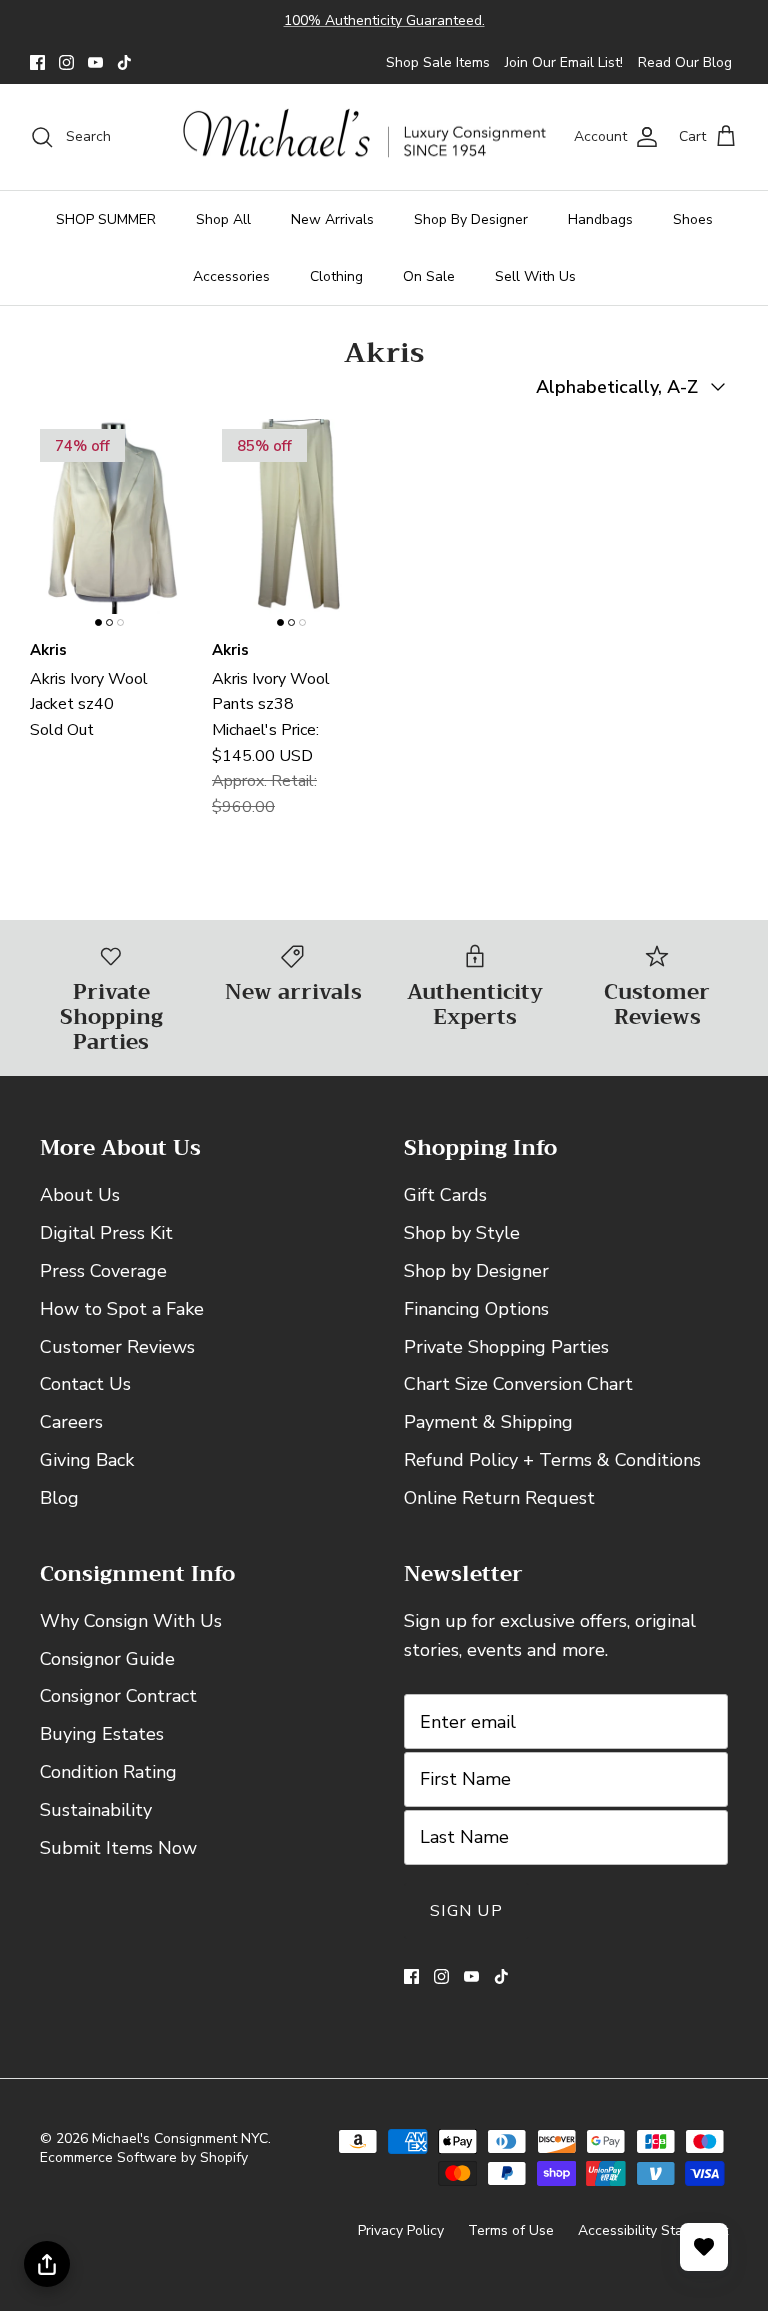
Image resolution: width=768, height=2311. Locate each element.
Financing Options (476, 1309)
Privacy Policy (401, 2230)
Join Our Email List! (564, 62)
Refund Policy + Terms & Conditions (552, 1460)
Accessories (231, 276)
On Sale (429, 276)
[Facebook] (37, 62)
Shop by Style (462, 1233)
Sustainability (96, 1810)
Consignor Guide (107, 1659)
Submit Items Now (118, 1848)
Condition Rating (108, 1772)
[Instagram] (66, 62)
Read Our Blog (685, 62)
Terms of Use (511, 2230)
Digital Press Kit (106, 1233)
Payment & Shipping (488, 1422)
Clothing (336, 276)
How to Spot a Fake (122, 1309)
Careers (71, 1422)
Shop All (223, 219)
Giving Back (87, 1460)
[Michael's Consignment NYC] (366, 137)
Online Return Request (499, 1498)
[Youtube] (95, 62)
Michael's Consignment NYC (180, 2138)
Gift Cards (445, 1195)
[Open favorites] (704, 2247)
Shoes (693, 219)
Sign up (466, 1911)
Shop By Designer (471, 219)
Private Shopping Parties (506, 1347)
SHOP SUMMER (106, 219)
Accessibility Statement (653, 2230)
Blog (59, 1498)
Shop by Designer (476, 1271)
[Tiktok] (124, 62)
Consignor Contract (118, 1696)
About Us (80, 1195)
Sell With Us (535, 276)
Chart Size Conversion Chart (518, 1384)
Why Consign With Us (131, 1621)
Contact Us (85, 1384)
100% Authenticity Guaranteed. (384, 20)
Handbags (600, 219)
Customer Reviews (117, 1347)
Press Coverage (103, 1271)
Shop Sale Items (438, 62)
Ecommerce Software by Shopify (144, 2157)
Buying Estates (102, 1734)
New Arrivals (332, 219)
